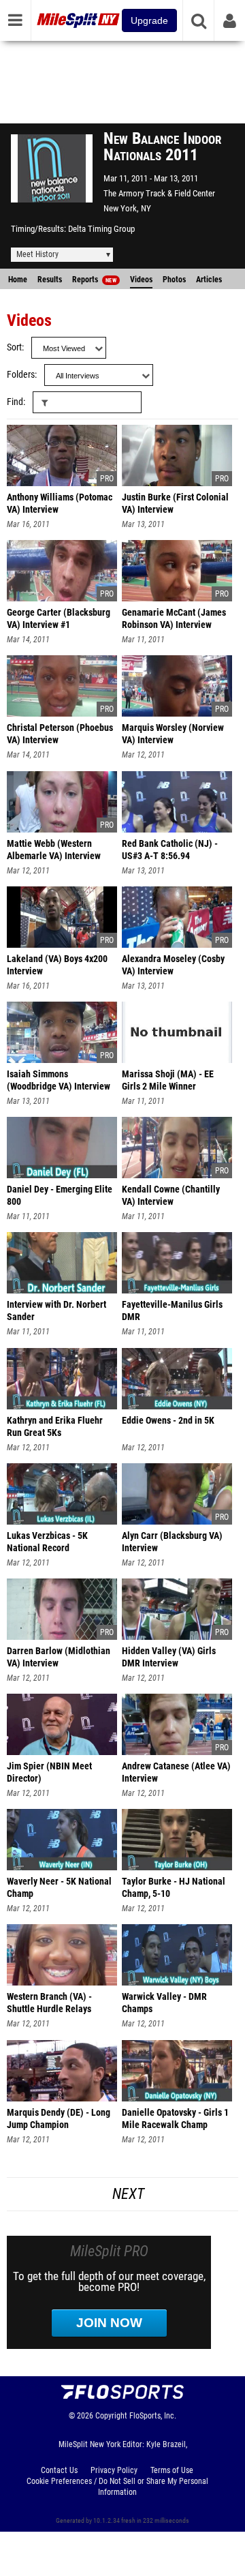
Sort (14, 347)
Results (50, 280)
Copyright (111, 2416)
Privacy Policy (114, 2470)
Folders (21, 375)
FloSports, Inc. (153, 2416)
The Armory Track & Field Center (159, 193)
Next (128, 2194)
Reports (94, 280)
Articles (209, 280)
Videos (141, 280)
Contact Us (59, 2470)
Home (18, 280)
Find (15, 402)
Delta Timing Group (101, 229)
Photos (174, 280)
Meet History (37, 254)
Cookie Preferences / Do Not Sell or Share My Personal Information (117, 2487)
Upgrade (149, 20)
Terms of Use (172, 2470)
